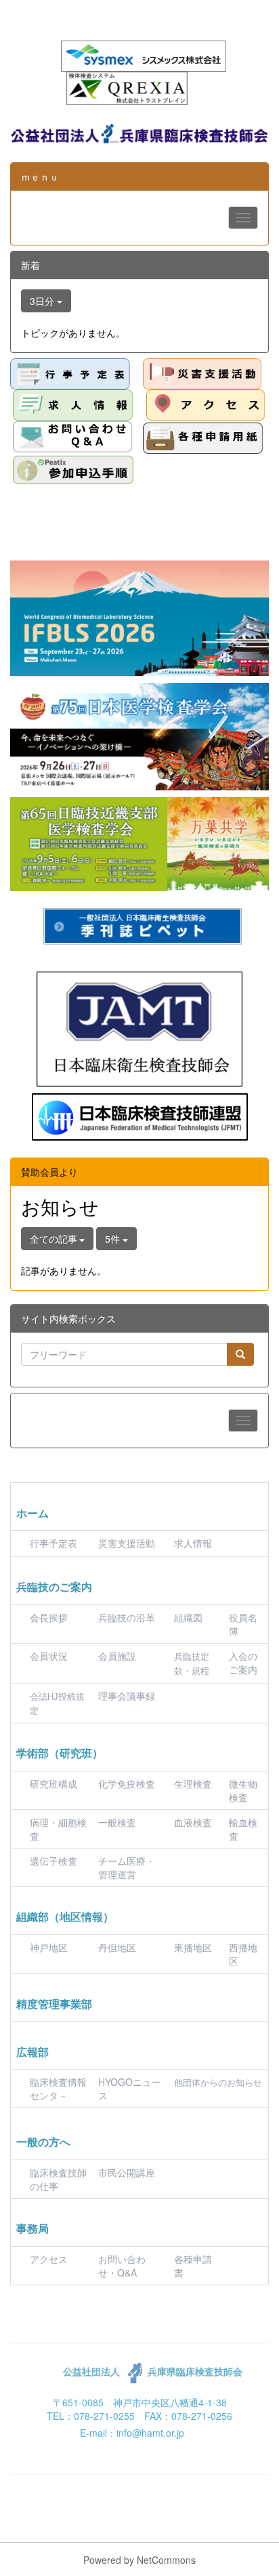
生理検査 (193, 1784)
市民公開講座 (127, 2172)
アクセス (49, 2259)
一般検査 (117, 1822)
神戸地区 (49, 1947)
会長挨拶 (49, 1617)
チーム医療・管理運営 (127, 1867)
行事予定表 (53, 1543)
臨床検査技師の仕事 (58, 2179)
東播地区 (193, 1947)
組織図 (188, 1617)
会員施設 (117, 1656)
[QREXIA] (127, 87)
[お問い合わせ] (73, 436)
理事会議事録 (127, 1696)
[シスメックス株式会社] (144, 55)
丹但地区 (117, 1947)
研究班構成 (53, 1784)
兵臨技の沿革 (127, 1617)
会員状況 (49, 1656)
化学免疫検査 (127, 1784)
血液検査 (193, 1822)
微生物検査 (243, 1790)
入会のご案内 (243, 1663)
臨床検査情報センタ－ (58, 2089)
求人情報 (193, 1543)
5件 (114, 1239)
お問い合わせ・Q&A (122, 2266)
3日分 (43, 301)
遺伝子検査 (53, 1861)
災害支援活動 (127, 1543)
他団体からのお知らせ (218, 2083)
